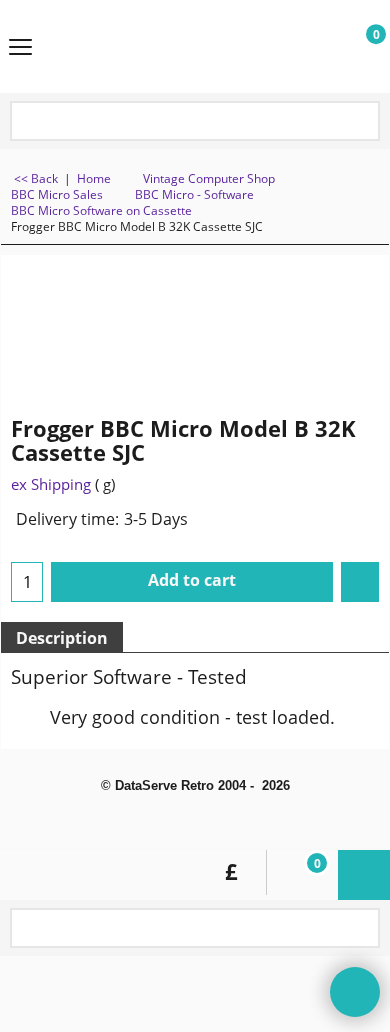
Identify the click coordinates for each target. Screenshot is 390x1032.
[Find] (361, 122)
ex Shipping (51, 484)
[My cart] (356, 47)
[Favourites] (360, 582)
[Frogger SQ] (336, 323)
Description (62, 638)
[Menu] (20, 48)
